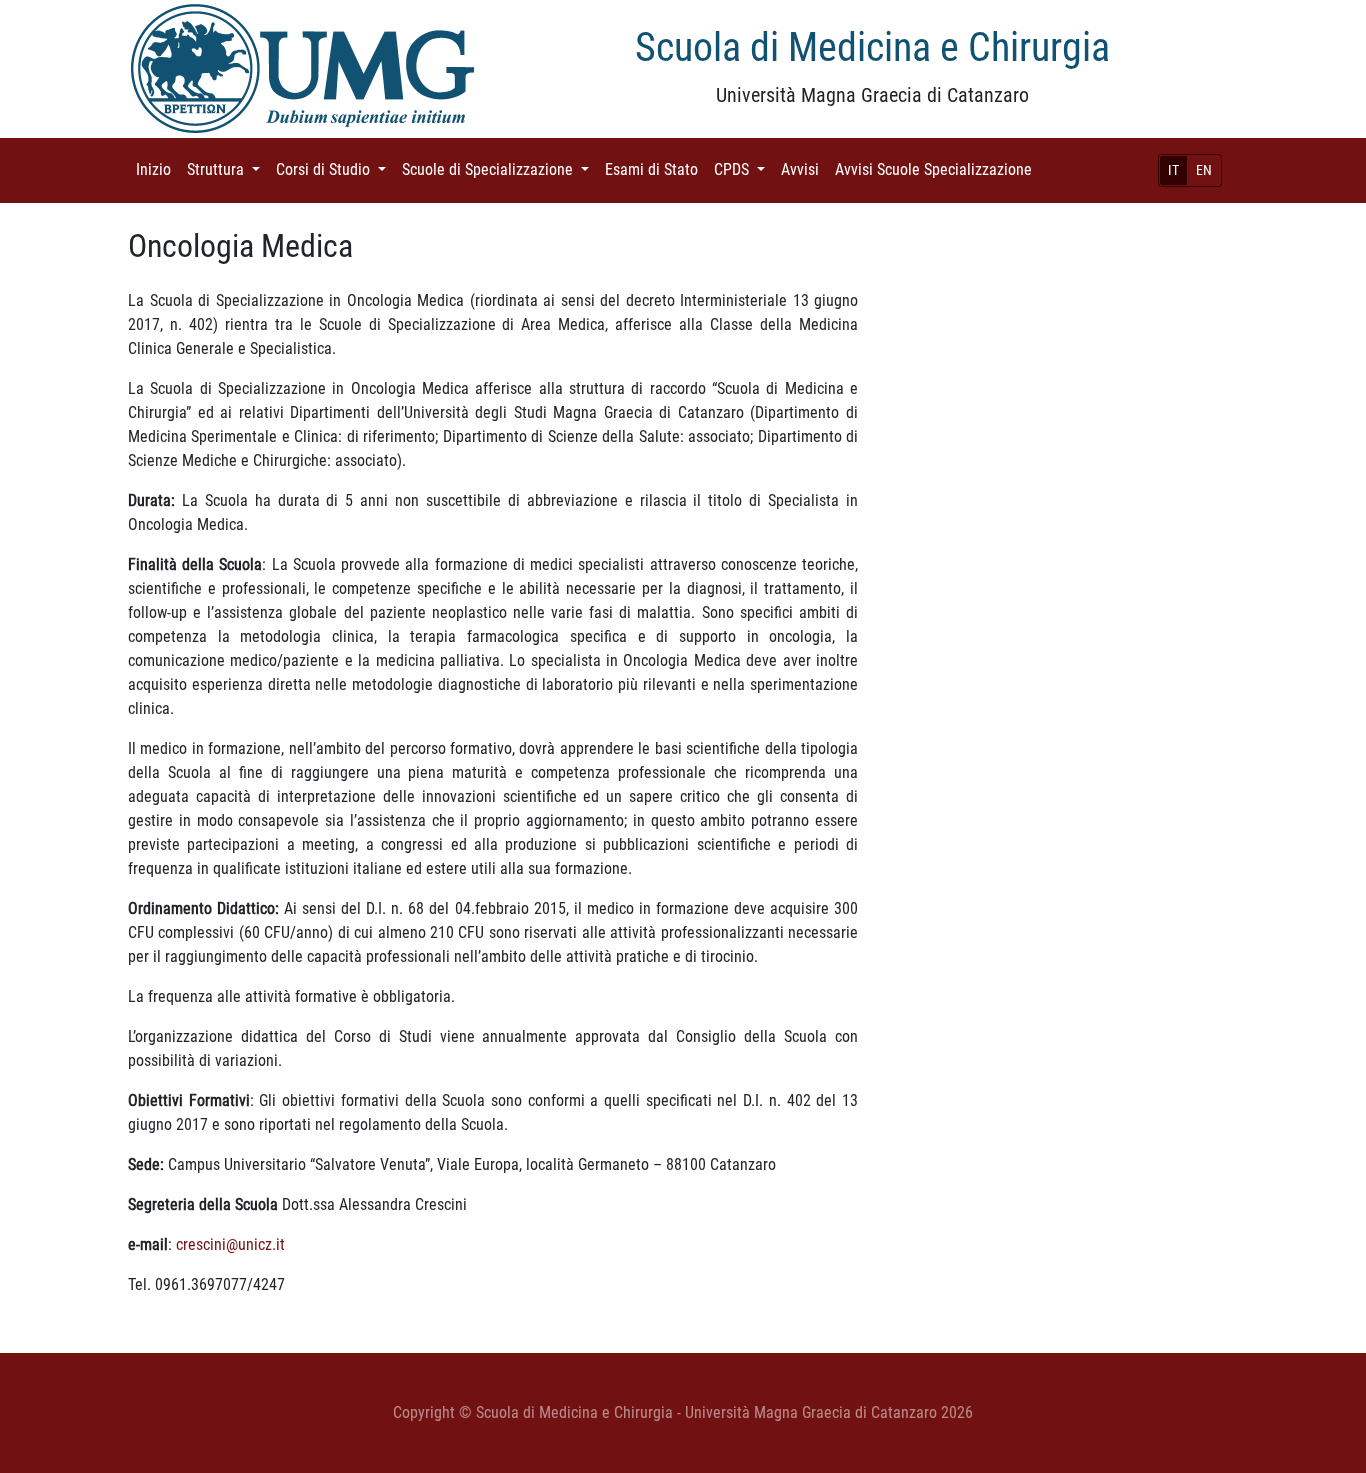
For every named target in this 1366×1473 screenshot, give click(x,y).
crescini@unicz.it (230, 1244)
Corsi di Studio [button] (335, 169)
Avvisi (804, 169)
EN (1204, 170)
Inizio (157, 169)
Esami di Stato (655, 169)
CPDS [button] (743, 169)
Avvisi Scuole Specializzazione (937, 169)
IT (1173, 170)
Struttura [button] (227, 169)
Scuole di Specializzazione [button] (499, 169)
